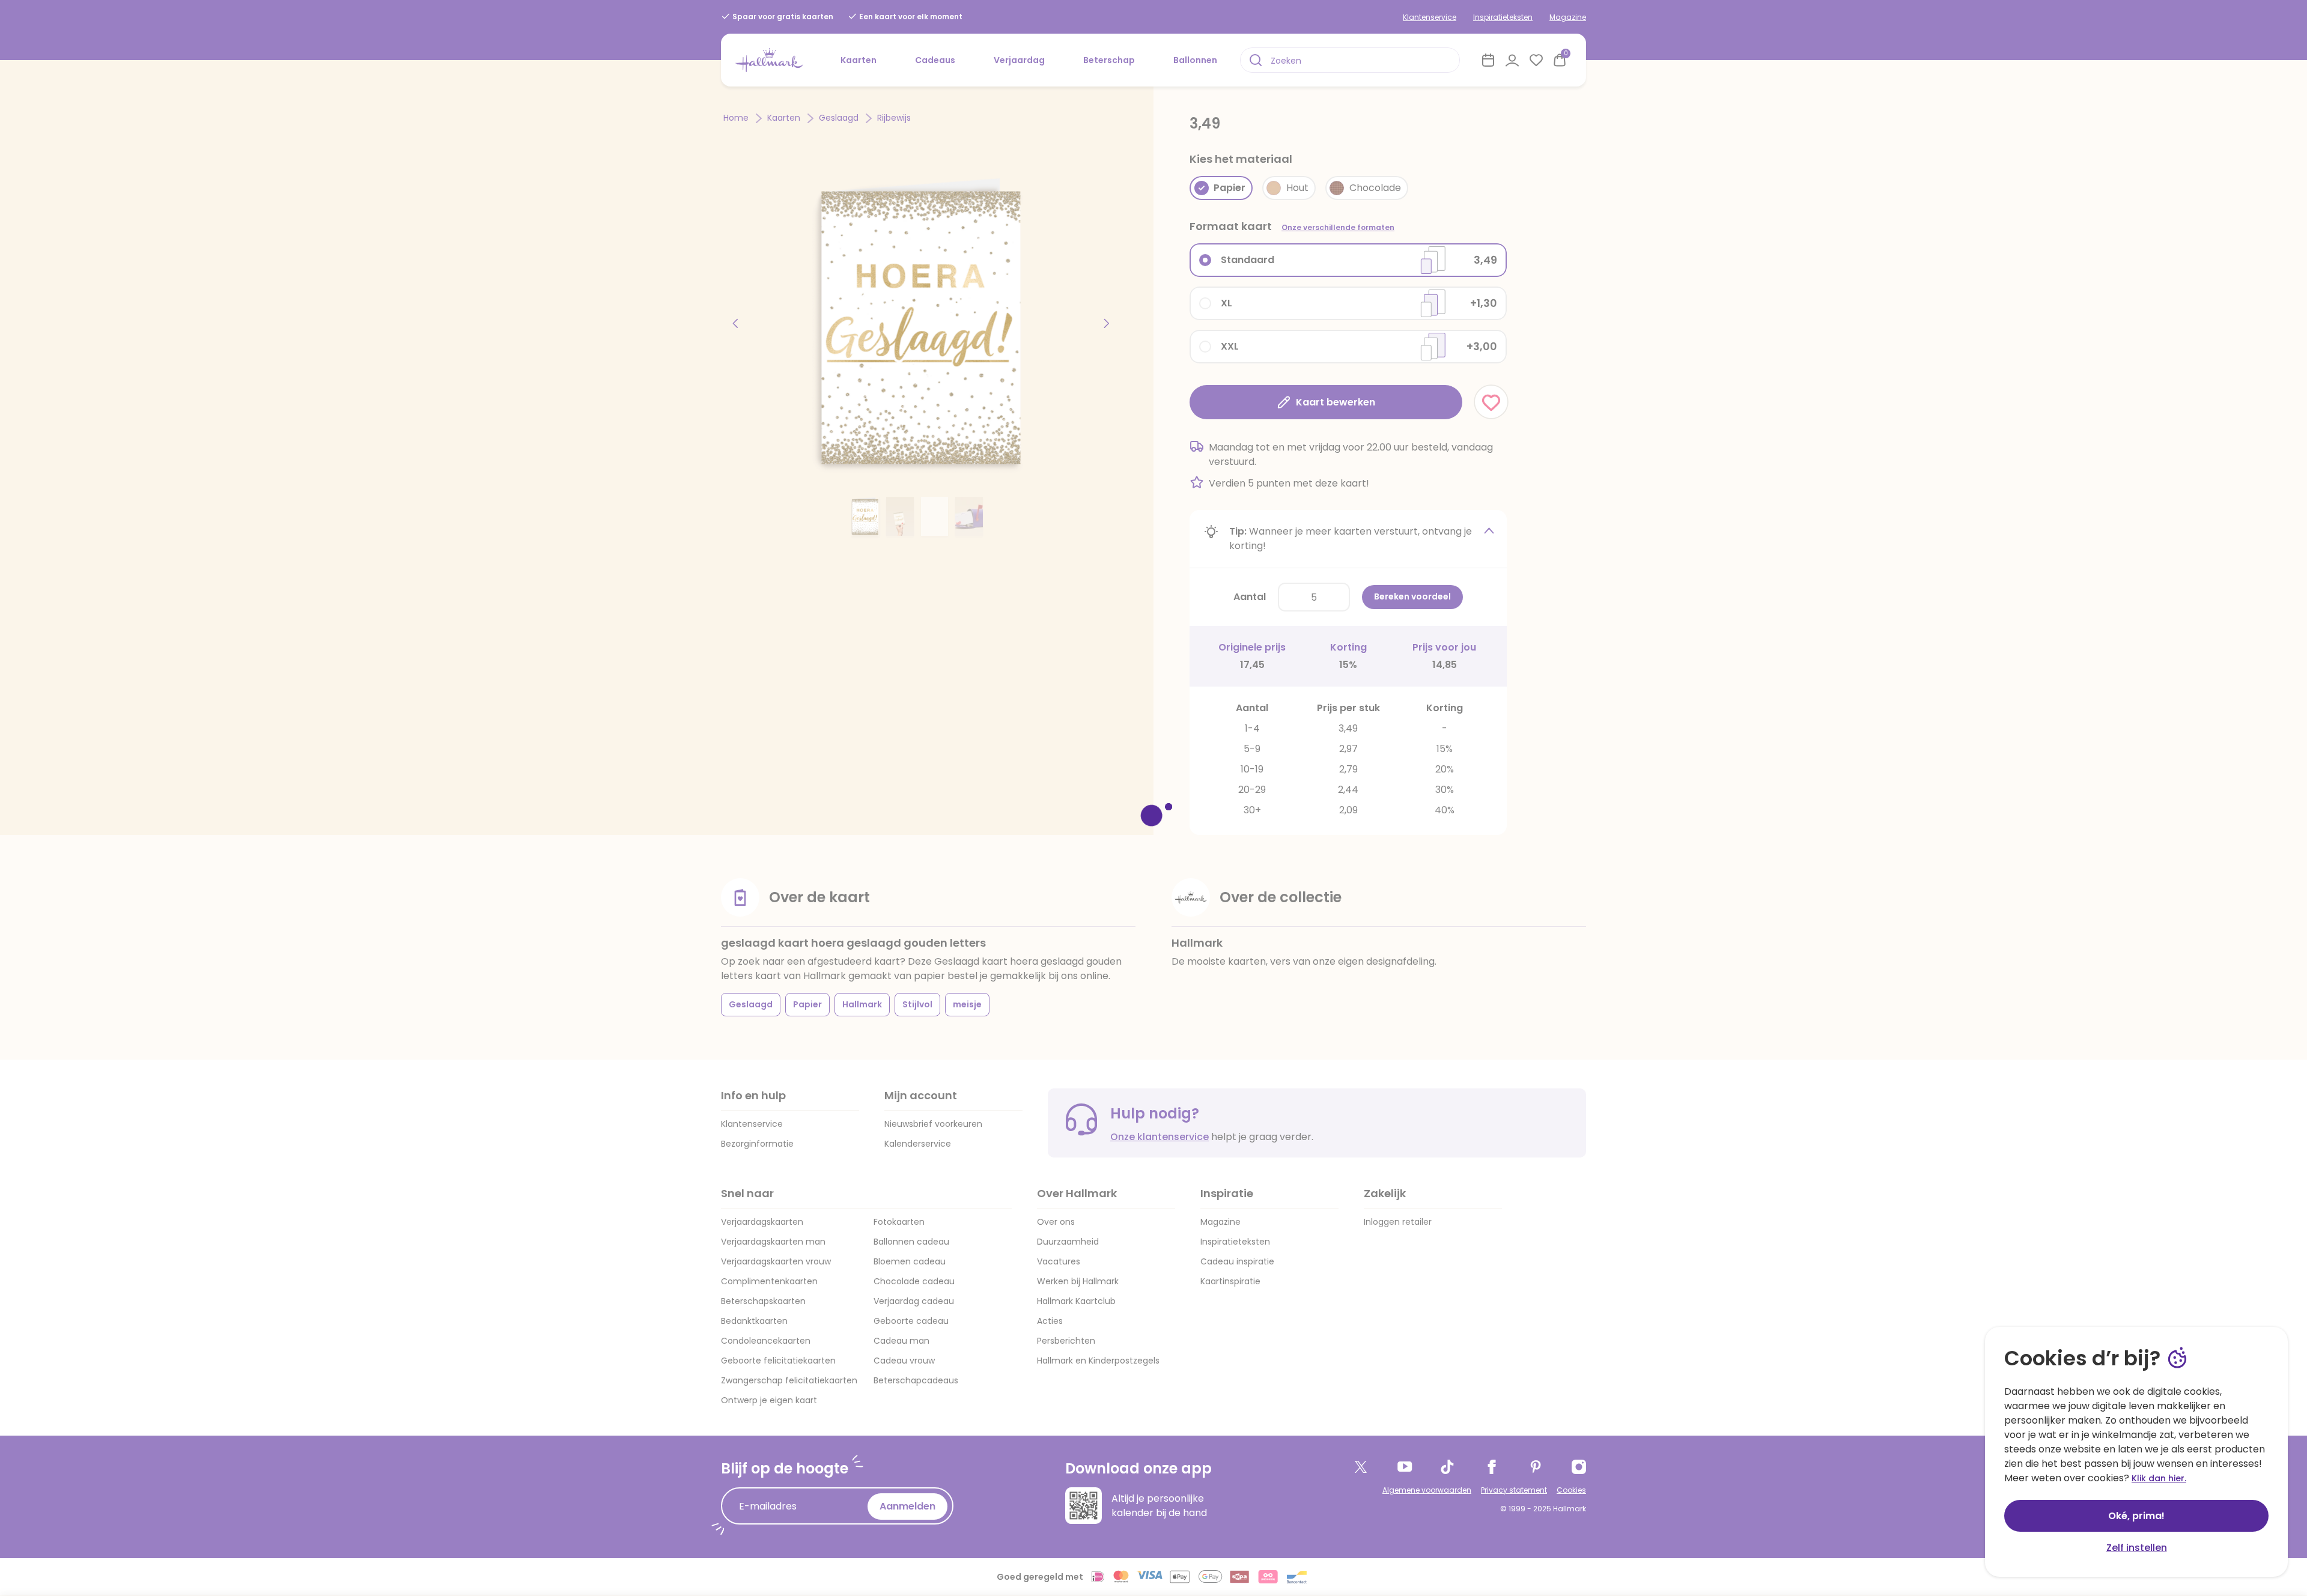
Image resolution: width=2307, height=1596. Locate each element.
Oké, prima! (2136, 1516)
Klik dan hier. (2159, 1478)
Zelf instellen (2137, 1548)
